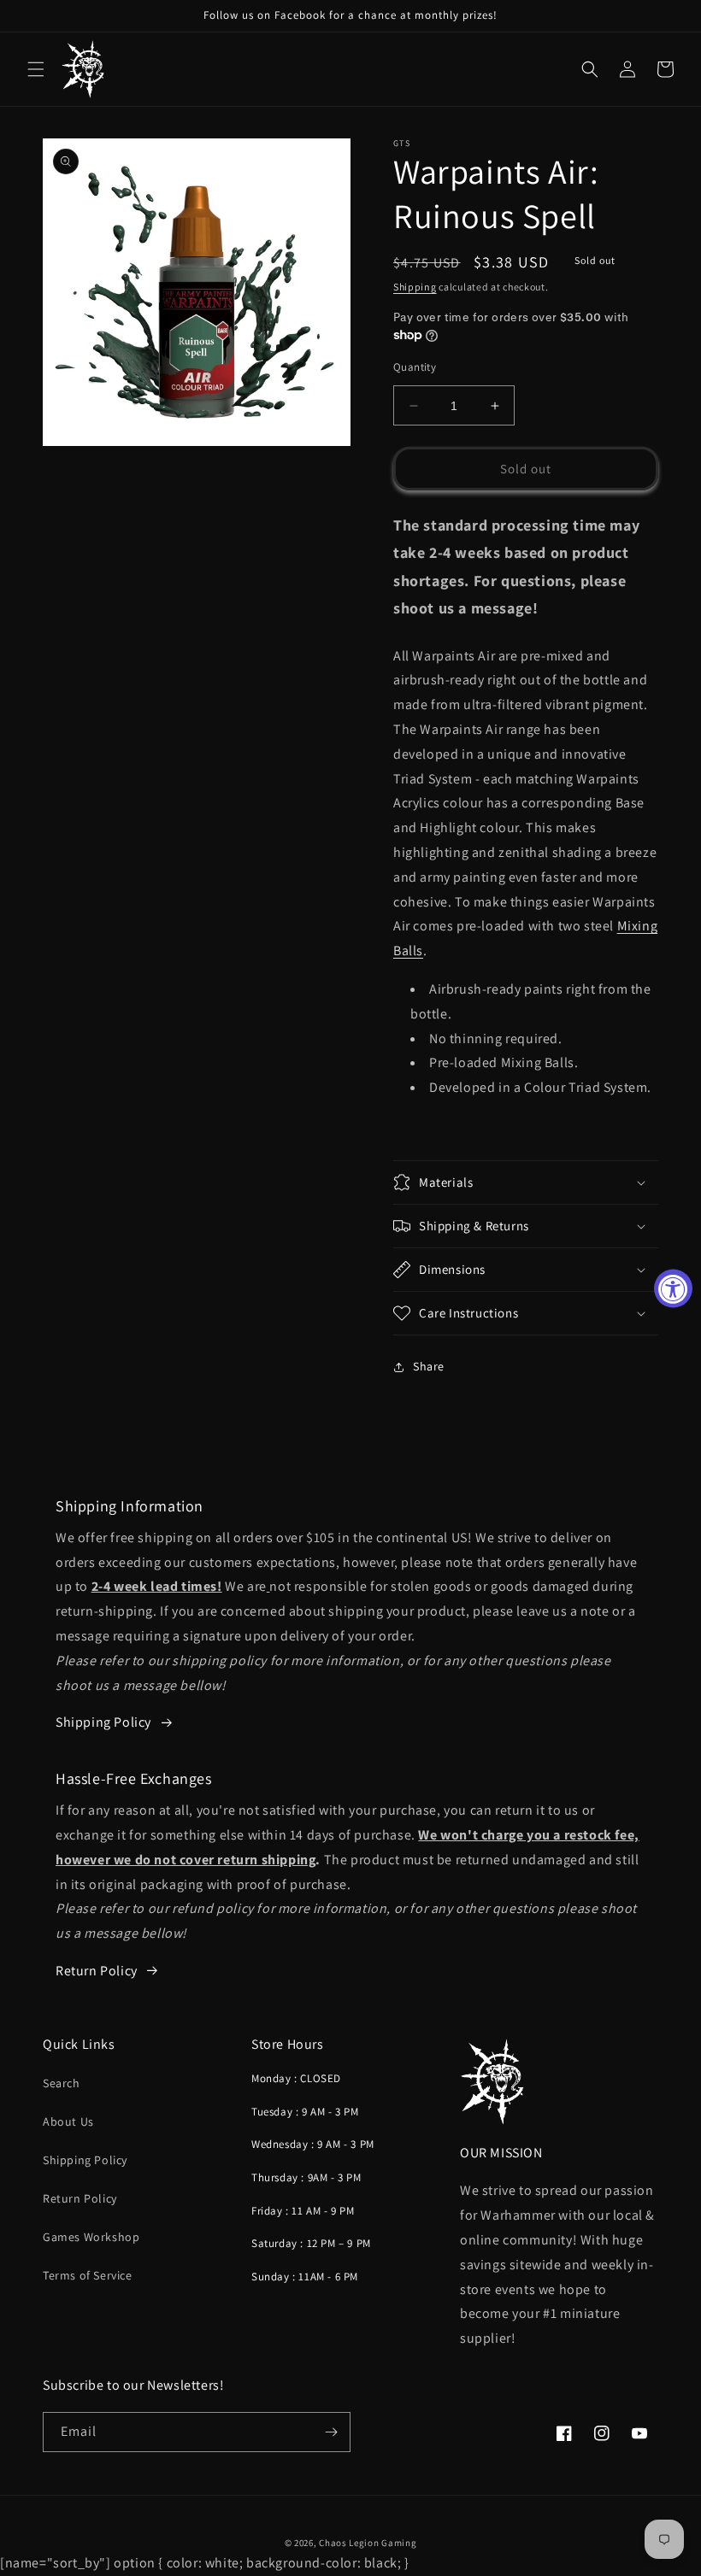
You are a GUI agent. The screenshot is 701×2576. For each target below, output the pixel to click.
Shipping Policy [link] (103, 1722)
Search (62, 2083)
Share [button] (429, 1366)
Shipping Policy (85, 2160)
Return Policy (97, 1971)
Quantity (415, 367)
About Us (68, 2121)
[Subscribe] (331, 2432)
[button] (36, 69)
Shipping (415, 287)
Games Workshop (91, 2237)
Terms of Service (88, 2275)
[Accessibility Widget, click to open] (673, 1288)
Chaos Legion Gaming (368, 2543)
